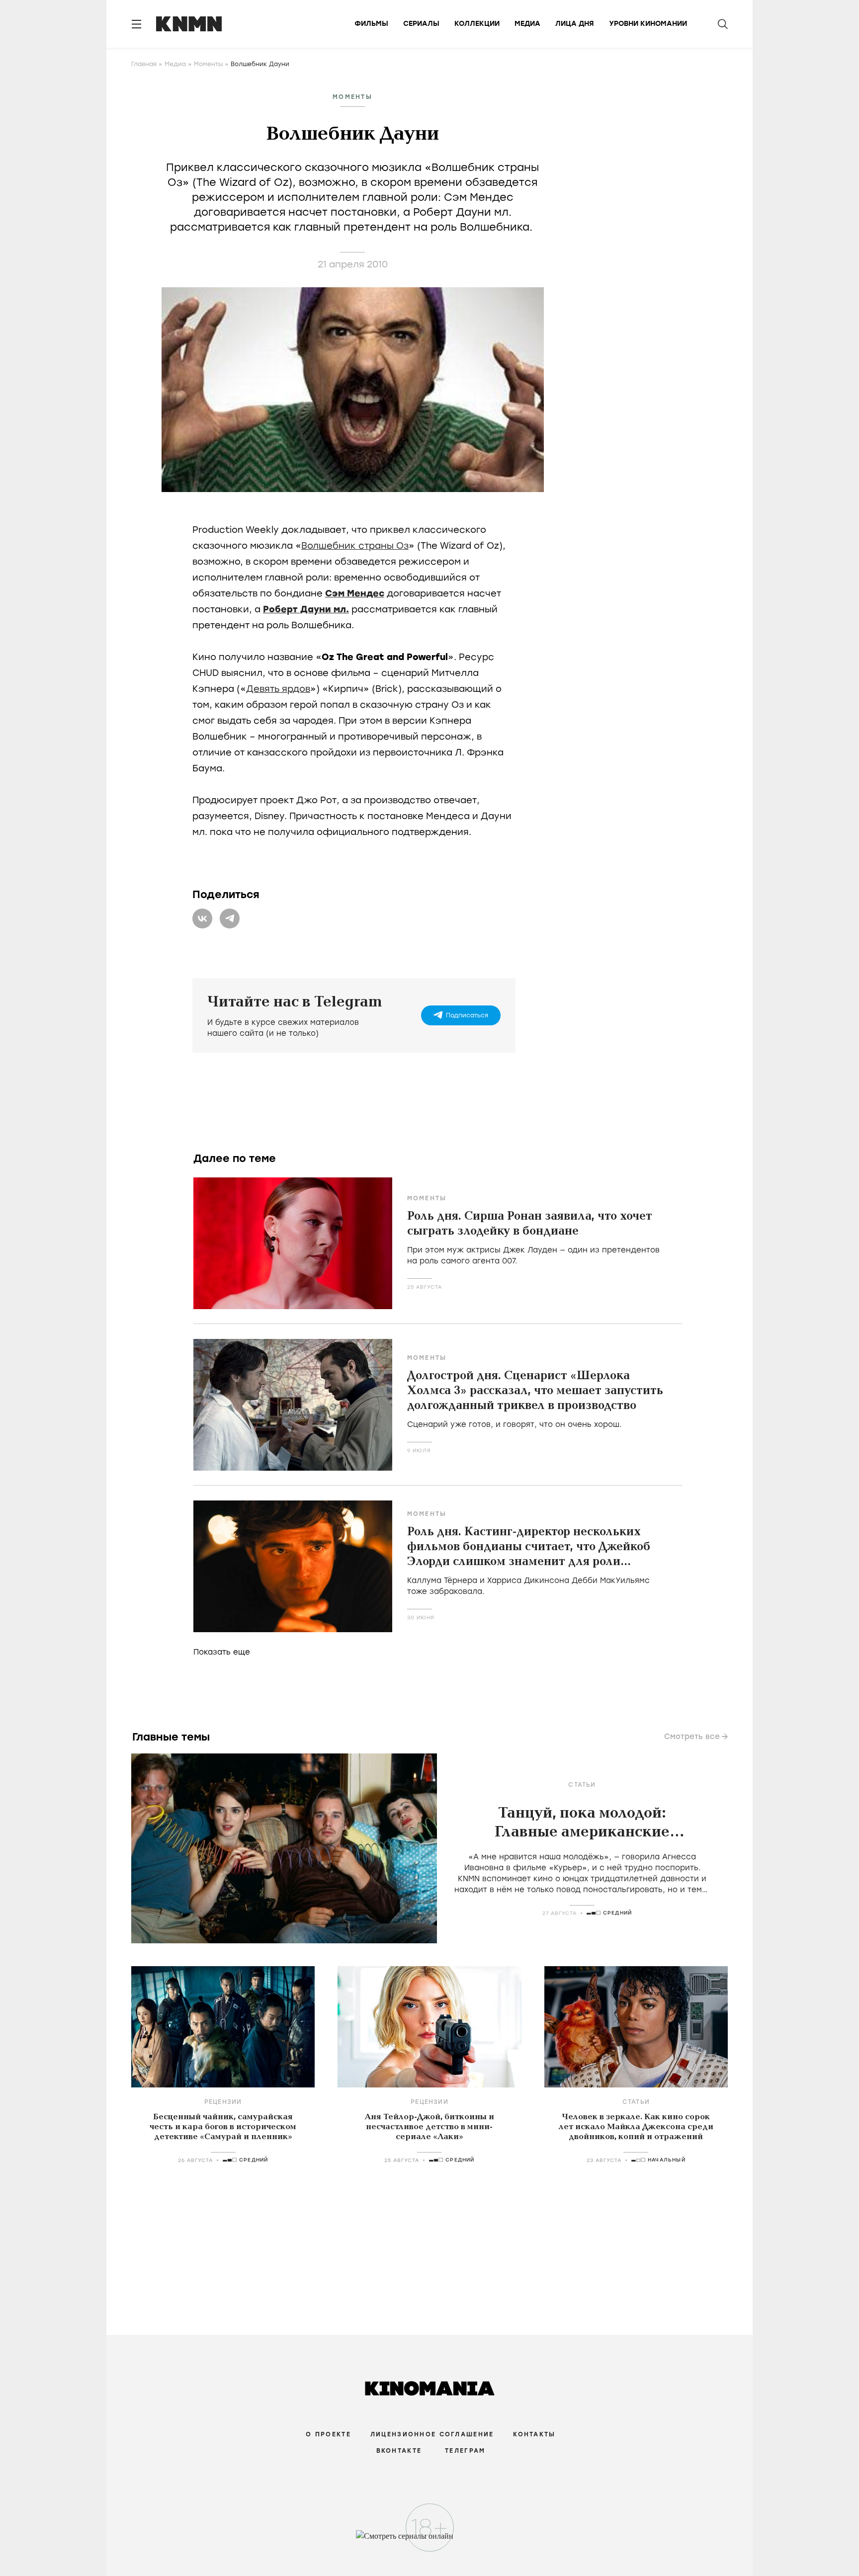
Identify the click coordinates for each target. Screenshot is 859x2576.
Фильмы (371, 24)
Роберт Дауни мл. (306, 609)
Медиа (527, 24)
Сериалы (421, 24)
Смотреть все (692, 1737)
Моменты (208, 64)
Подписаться (467, 1015)
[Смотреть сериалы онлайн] (430, 2541)
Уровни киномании (648, 24)
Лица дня (575, 24)
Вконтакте (399, 2451)
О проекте (328, 2434)
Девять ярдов (278, 689)
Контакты (534, 2434)
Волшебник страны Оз (355, 546)
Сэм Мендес (355, 593)
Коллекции (477, 24)
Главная (144, 64)
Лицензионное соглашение (432, 2434)
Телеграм (465, 2451)
